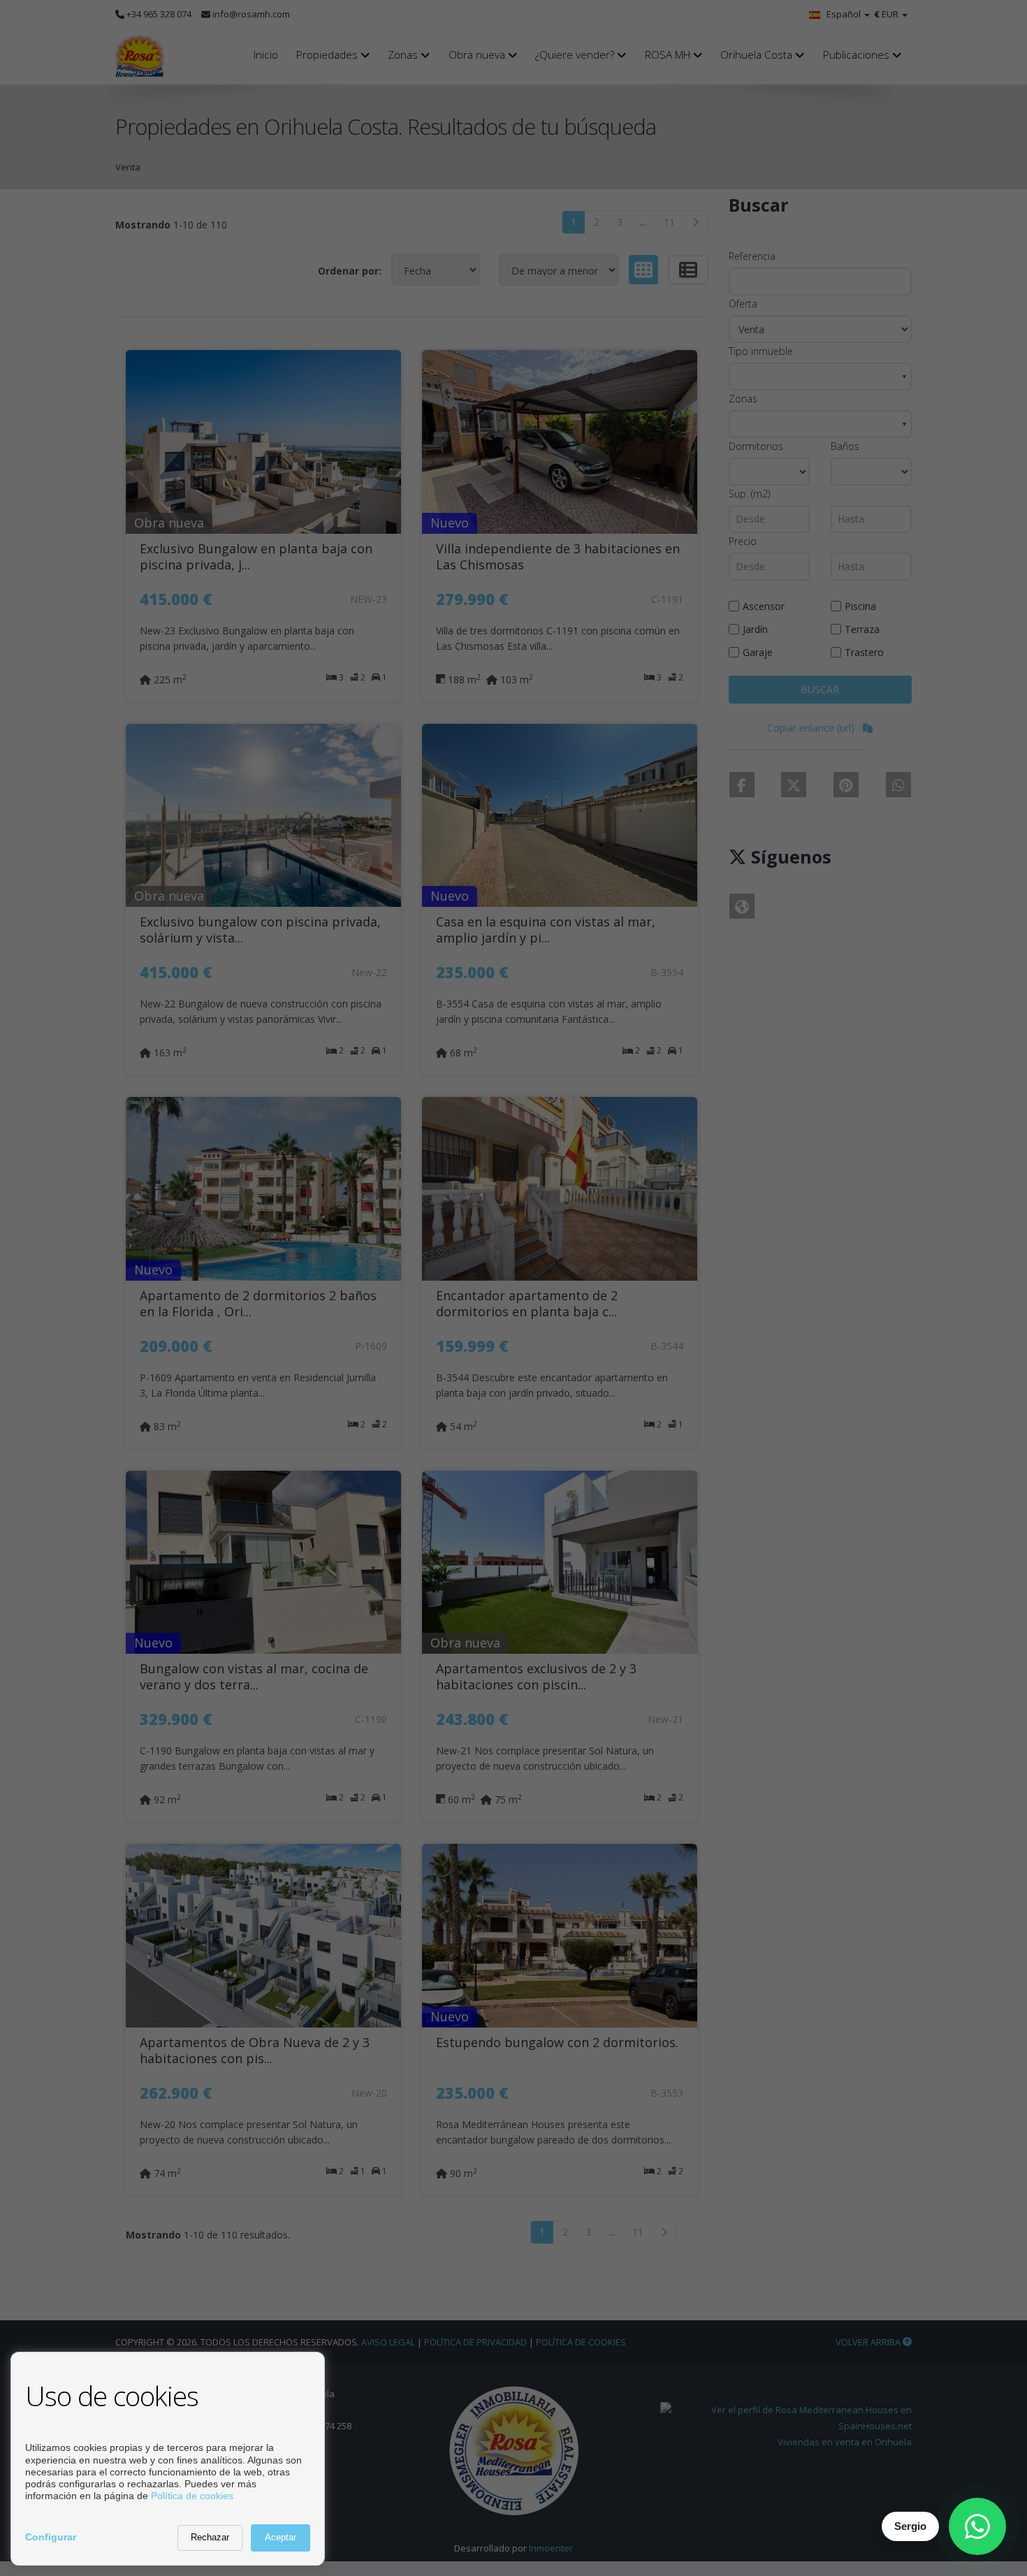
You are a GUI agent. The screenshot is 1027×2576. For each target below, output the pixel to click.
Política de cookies (192, 2496)
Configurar (51, 2537)
